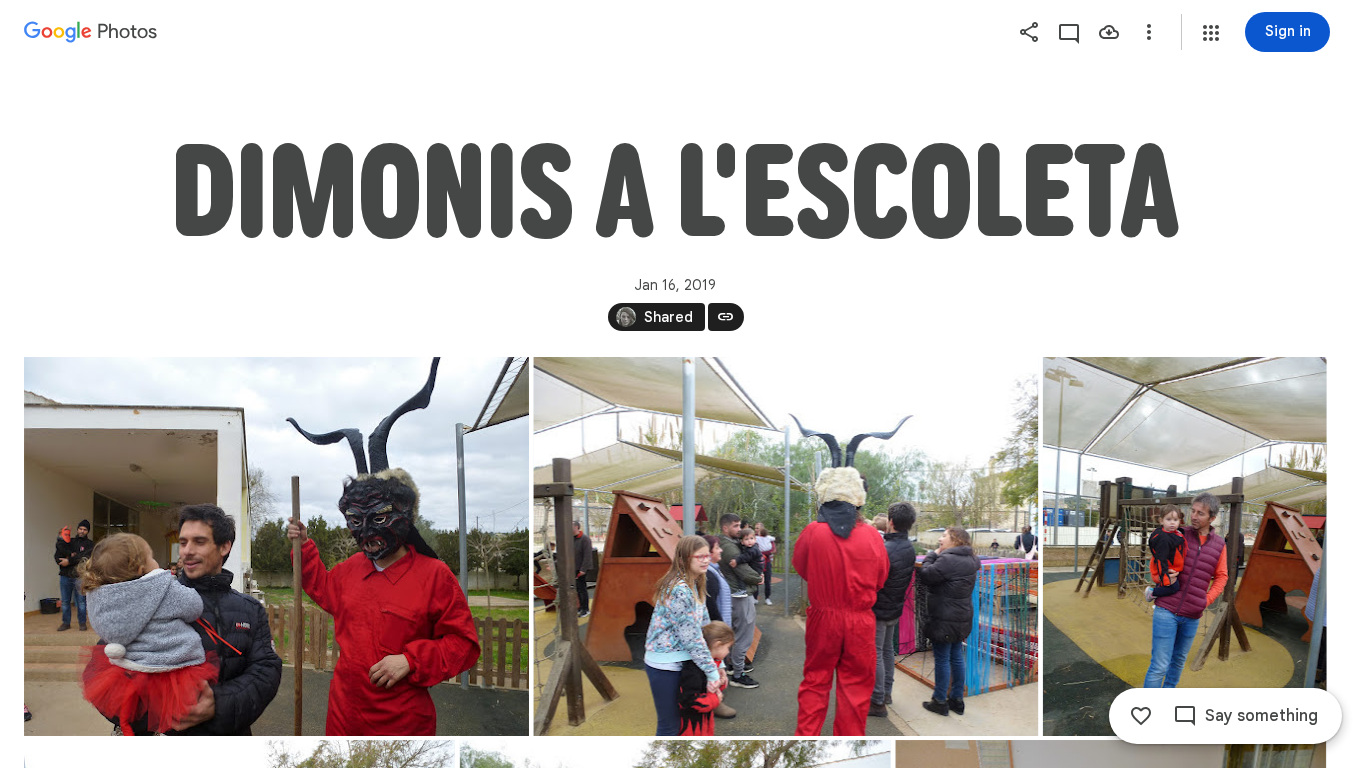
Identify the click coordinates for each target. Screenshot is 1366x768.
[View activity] (1069, 32)
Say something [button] (1261, 716)
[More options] (1149, 32)
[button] (1211, 33)
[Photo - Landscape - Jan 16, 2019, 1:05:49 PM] (785, 546)
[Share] (1029, 32)
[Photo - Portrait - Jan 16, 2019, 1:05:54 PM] (1185, 546)
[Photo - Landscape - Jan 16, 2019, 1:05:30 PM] (276, 546)
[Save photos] (1109, 32)
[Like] (1141, 716)
